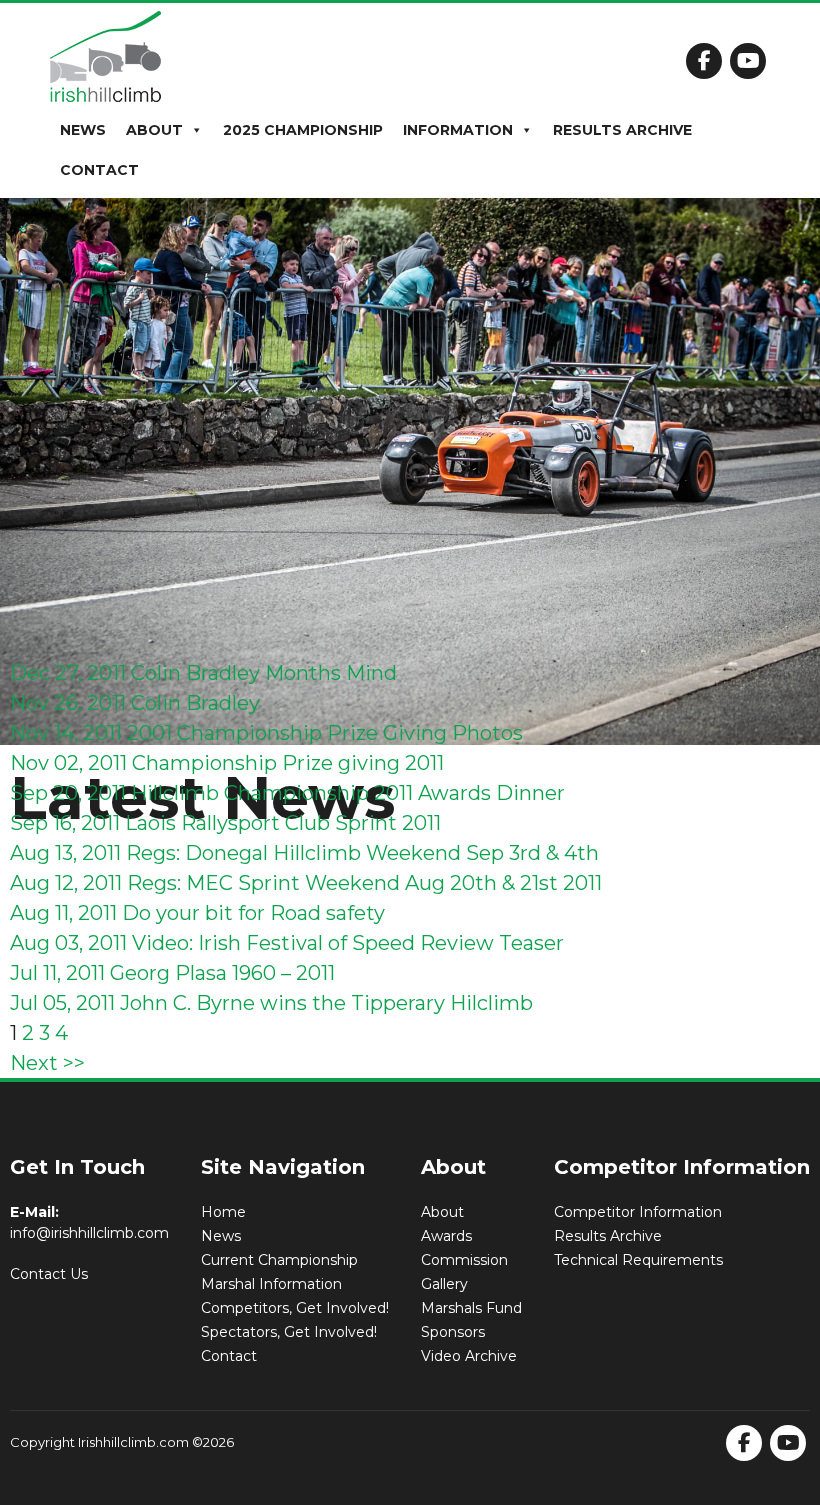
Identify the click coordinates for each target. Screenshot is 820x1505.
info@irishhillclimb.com (89, 1233)
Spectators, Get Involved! (289, 1332)
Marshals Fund (471, 1308)
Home (223, 1212)
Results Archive (622, 130)
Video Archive (469, 1356)
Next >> (47, 1063)
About (154, 130)
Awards (446, 1236)
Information (458, 130)
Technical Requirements (638, 1260)
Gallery (444, 1284)
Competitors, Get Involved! (295, 1308)
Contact (99, 170)
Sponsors (453, 1332)
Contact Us (49, 1274)
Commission (464, 1260)
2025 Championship (303, 130)
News (83, 130)
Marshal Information (271, 1284)
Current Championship (279, 1260)
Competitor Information (638, 1212)
